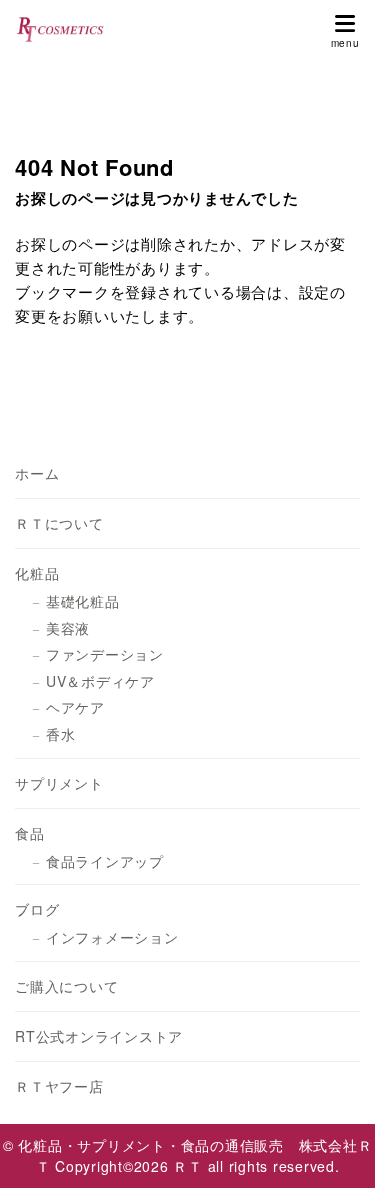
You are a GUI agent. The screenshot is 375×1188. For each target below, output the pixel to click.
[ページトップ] (335, 1148)
